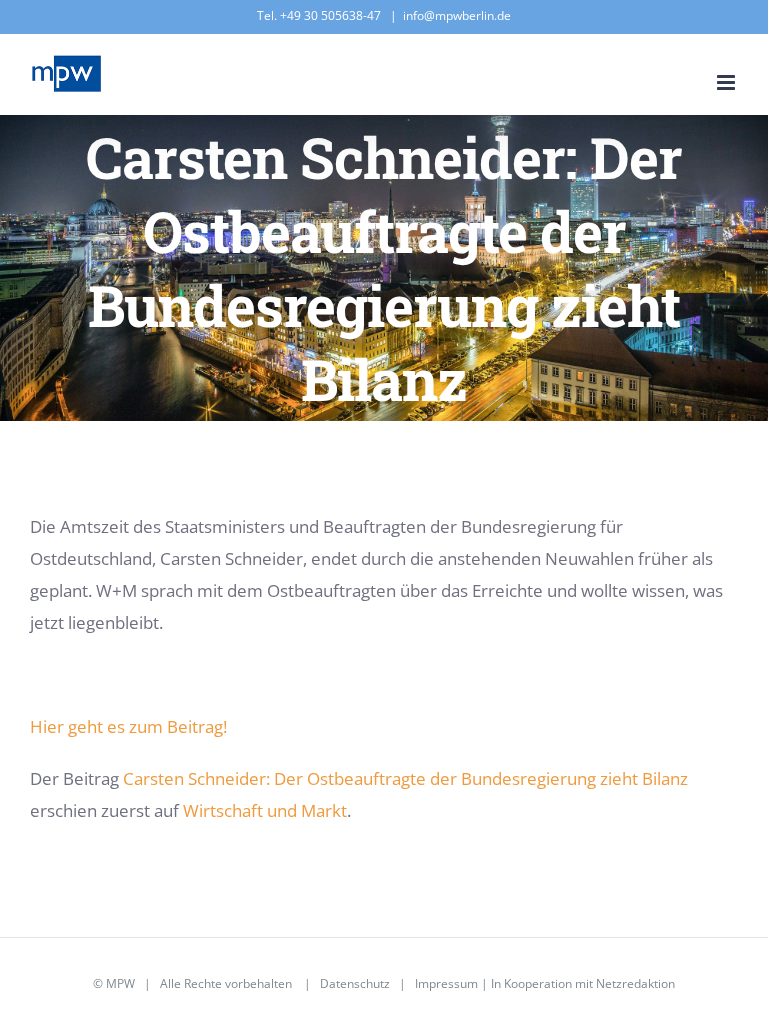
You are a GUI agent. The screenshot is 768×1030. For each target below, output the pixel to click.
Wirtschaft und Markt (265, 810)
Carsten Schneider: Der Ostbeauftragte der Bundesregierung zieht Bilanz (405, 778)
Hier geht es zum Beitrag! (128, 726)
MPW (120, 983)
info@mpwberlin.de (457, 15)
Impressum (446, 983)
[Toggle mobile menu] (727, 82)
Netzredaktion (635, 983)
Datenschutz (355, 983)
